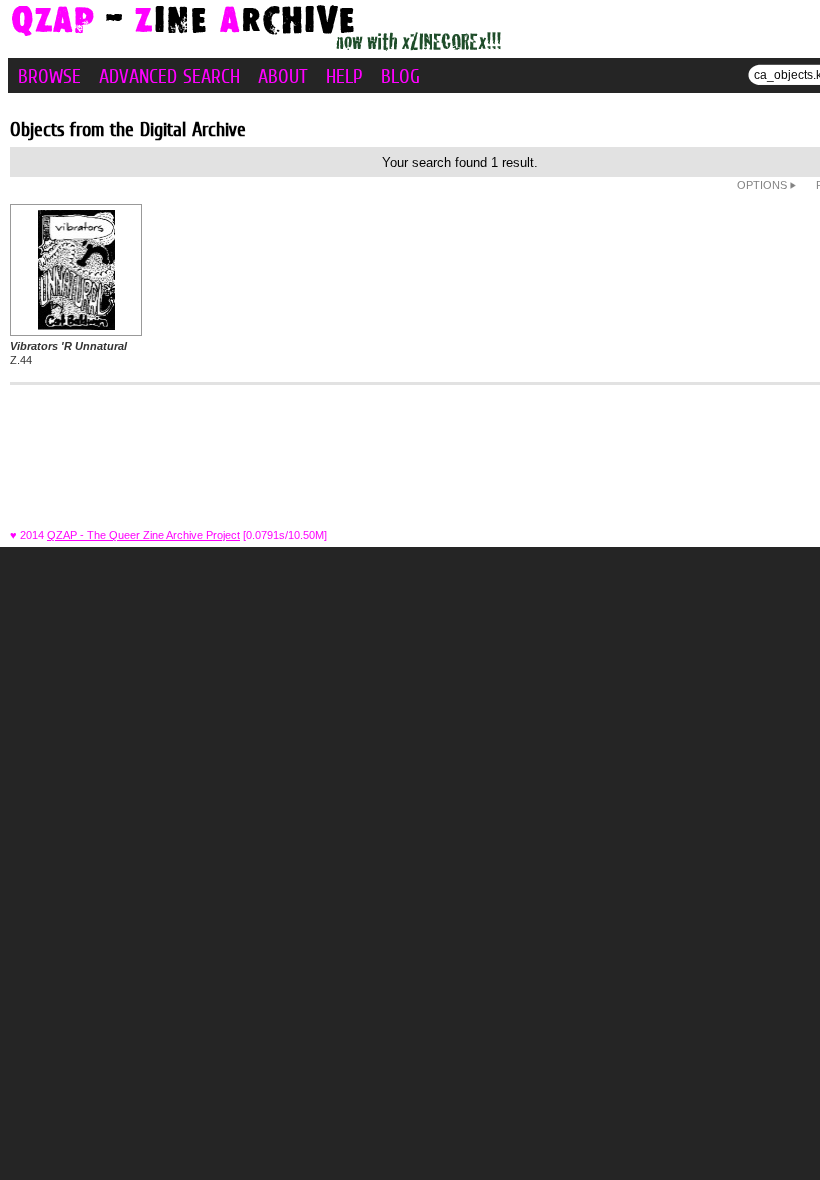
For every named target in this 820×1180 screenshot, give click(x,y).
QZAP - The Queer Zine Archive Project (143, 535)
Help (344, 76)
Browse (49, 76)
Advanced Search (169, 76)
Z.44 (68, 353)
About (283, 76)
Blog (400, 76)
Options (763, 185)
